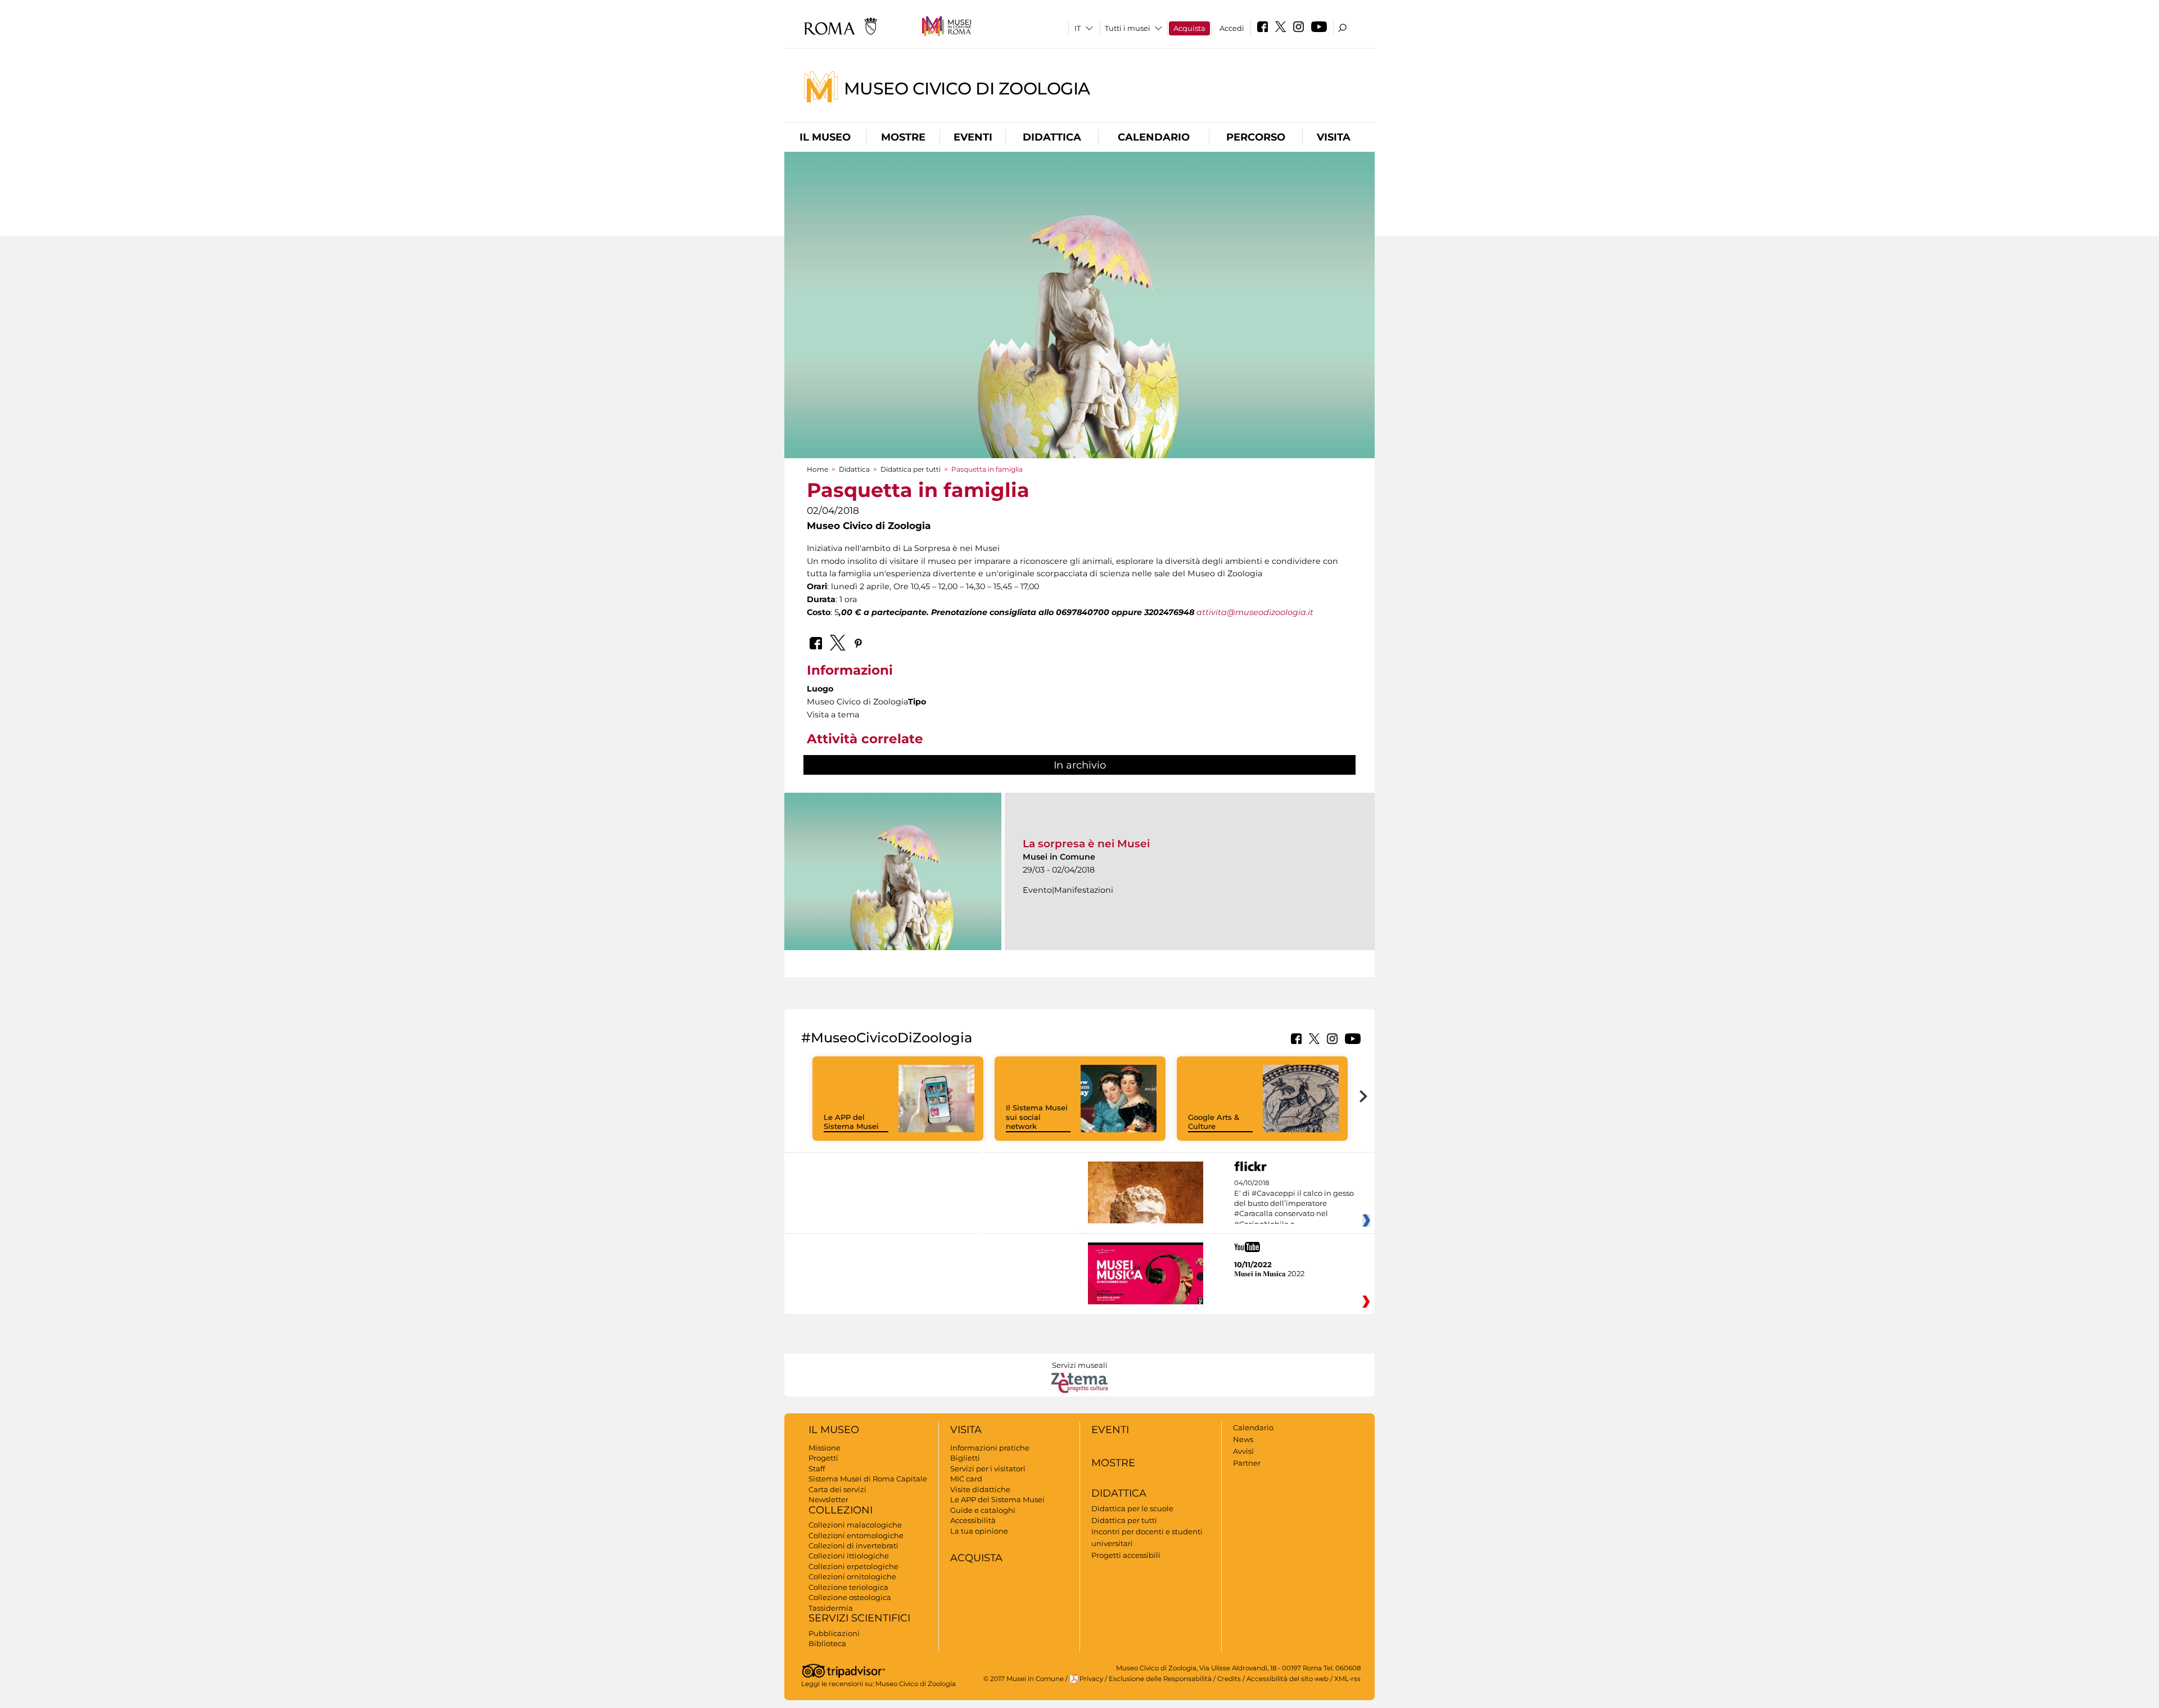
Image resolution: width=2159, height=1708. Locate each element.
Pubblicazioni (834, 1633)
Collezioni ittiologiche (849, 1556)
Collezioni (841, 1510)
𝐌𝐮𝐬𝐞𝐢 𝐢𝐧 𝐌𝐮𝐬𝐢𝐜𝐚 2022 (1269, 1273)
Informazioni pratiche (990, 1448)
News (1243, 1439)
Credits (1229, 1679)
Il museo (825, 137)
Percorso (1256, 137)
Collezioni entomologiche (856, 1535)
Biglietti (965, 1458)
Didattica (1052, 137)
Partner (1247, 1463)
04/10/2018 (1294, 1204)
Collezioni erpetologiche (853, 1566)
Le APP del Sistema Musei (851, 1122)
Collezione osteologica (850, 1597)
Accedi (1232, 28)
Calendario (1154, 137)
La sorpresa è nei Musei (1086, 844)
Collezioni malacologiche (855, 1525)
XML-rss (1347, 1679)
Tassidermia (831, 1608)
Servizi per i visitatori (988, 1468)
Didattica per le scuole (1132, 1508)
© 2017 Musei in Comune (1024, 1679)
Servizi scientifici (859, 1618)
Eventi (973, 137)
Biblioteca (827, 1643)
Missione (825, 1448)
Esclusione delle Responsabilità (1160, 1679)
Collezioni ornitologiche (852, 1576)
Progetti (823, 1458)
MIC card (966, 1479)
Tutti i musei (1128, 28)
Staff (817, 1468)
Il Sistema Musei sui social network (1037, 1117)
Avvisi (1243, 1451)
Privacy (1091, 1679)
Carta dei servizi (837, 1489)
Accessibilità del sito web (1288, 1679)
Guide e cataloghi (983, 1510)
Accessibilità (973, 1520)
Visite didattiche (980, 1489)
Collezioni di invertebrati (853, 1546)
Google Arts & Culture (1214, 1122)
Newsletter (828, 1499)
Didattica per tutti (911, 469)
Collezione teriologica (848, 1587)
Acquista (1189, 28)
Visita (1334, 137)
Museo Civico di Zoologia (967, 88)
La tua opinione (979, 1531)
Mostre (903, 137)
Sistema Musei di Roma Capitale (868, 1479)
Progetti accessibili (1126, 1555)
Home (817, 469)
